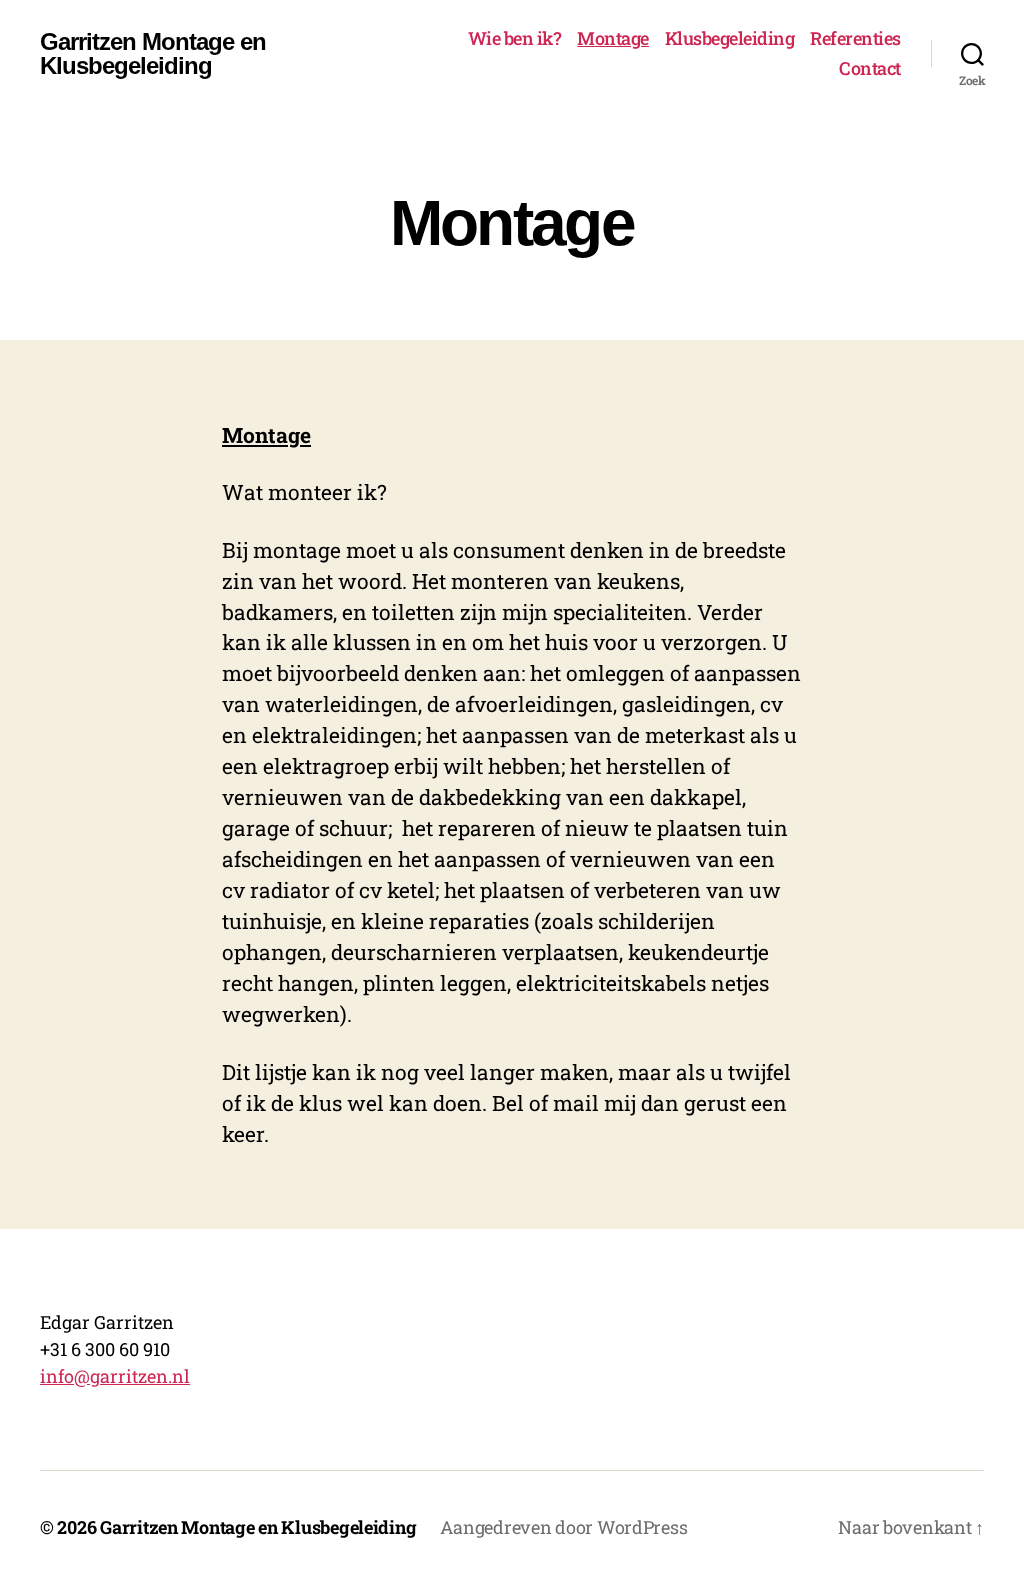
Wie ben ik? (515, 39)
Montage (613, 39)
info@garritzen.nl (115, 1376)
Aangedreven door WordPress (563, 1527)
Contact (870, 69)
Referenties (855, 39)
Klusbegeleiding (730, 39)
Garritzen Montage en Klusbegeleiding (153, 54)
